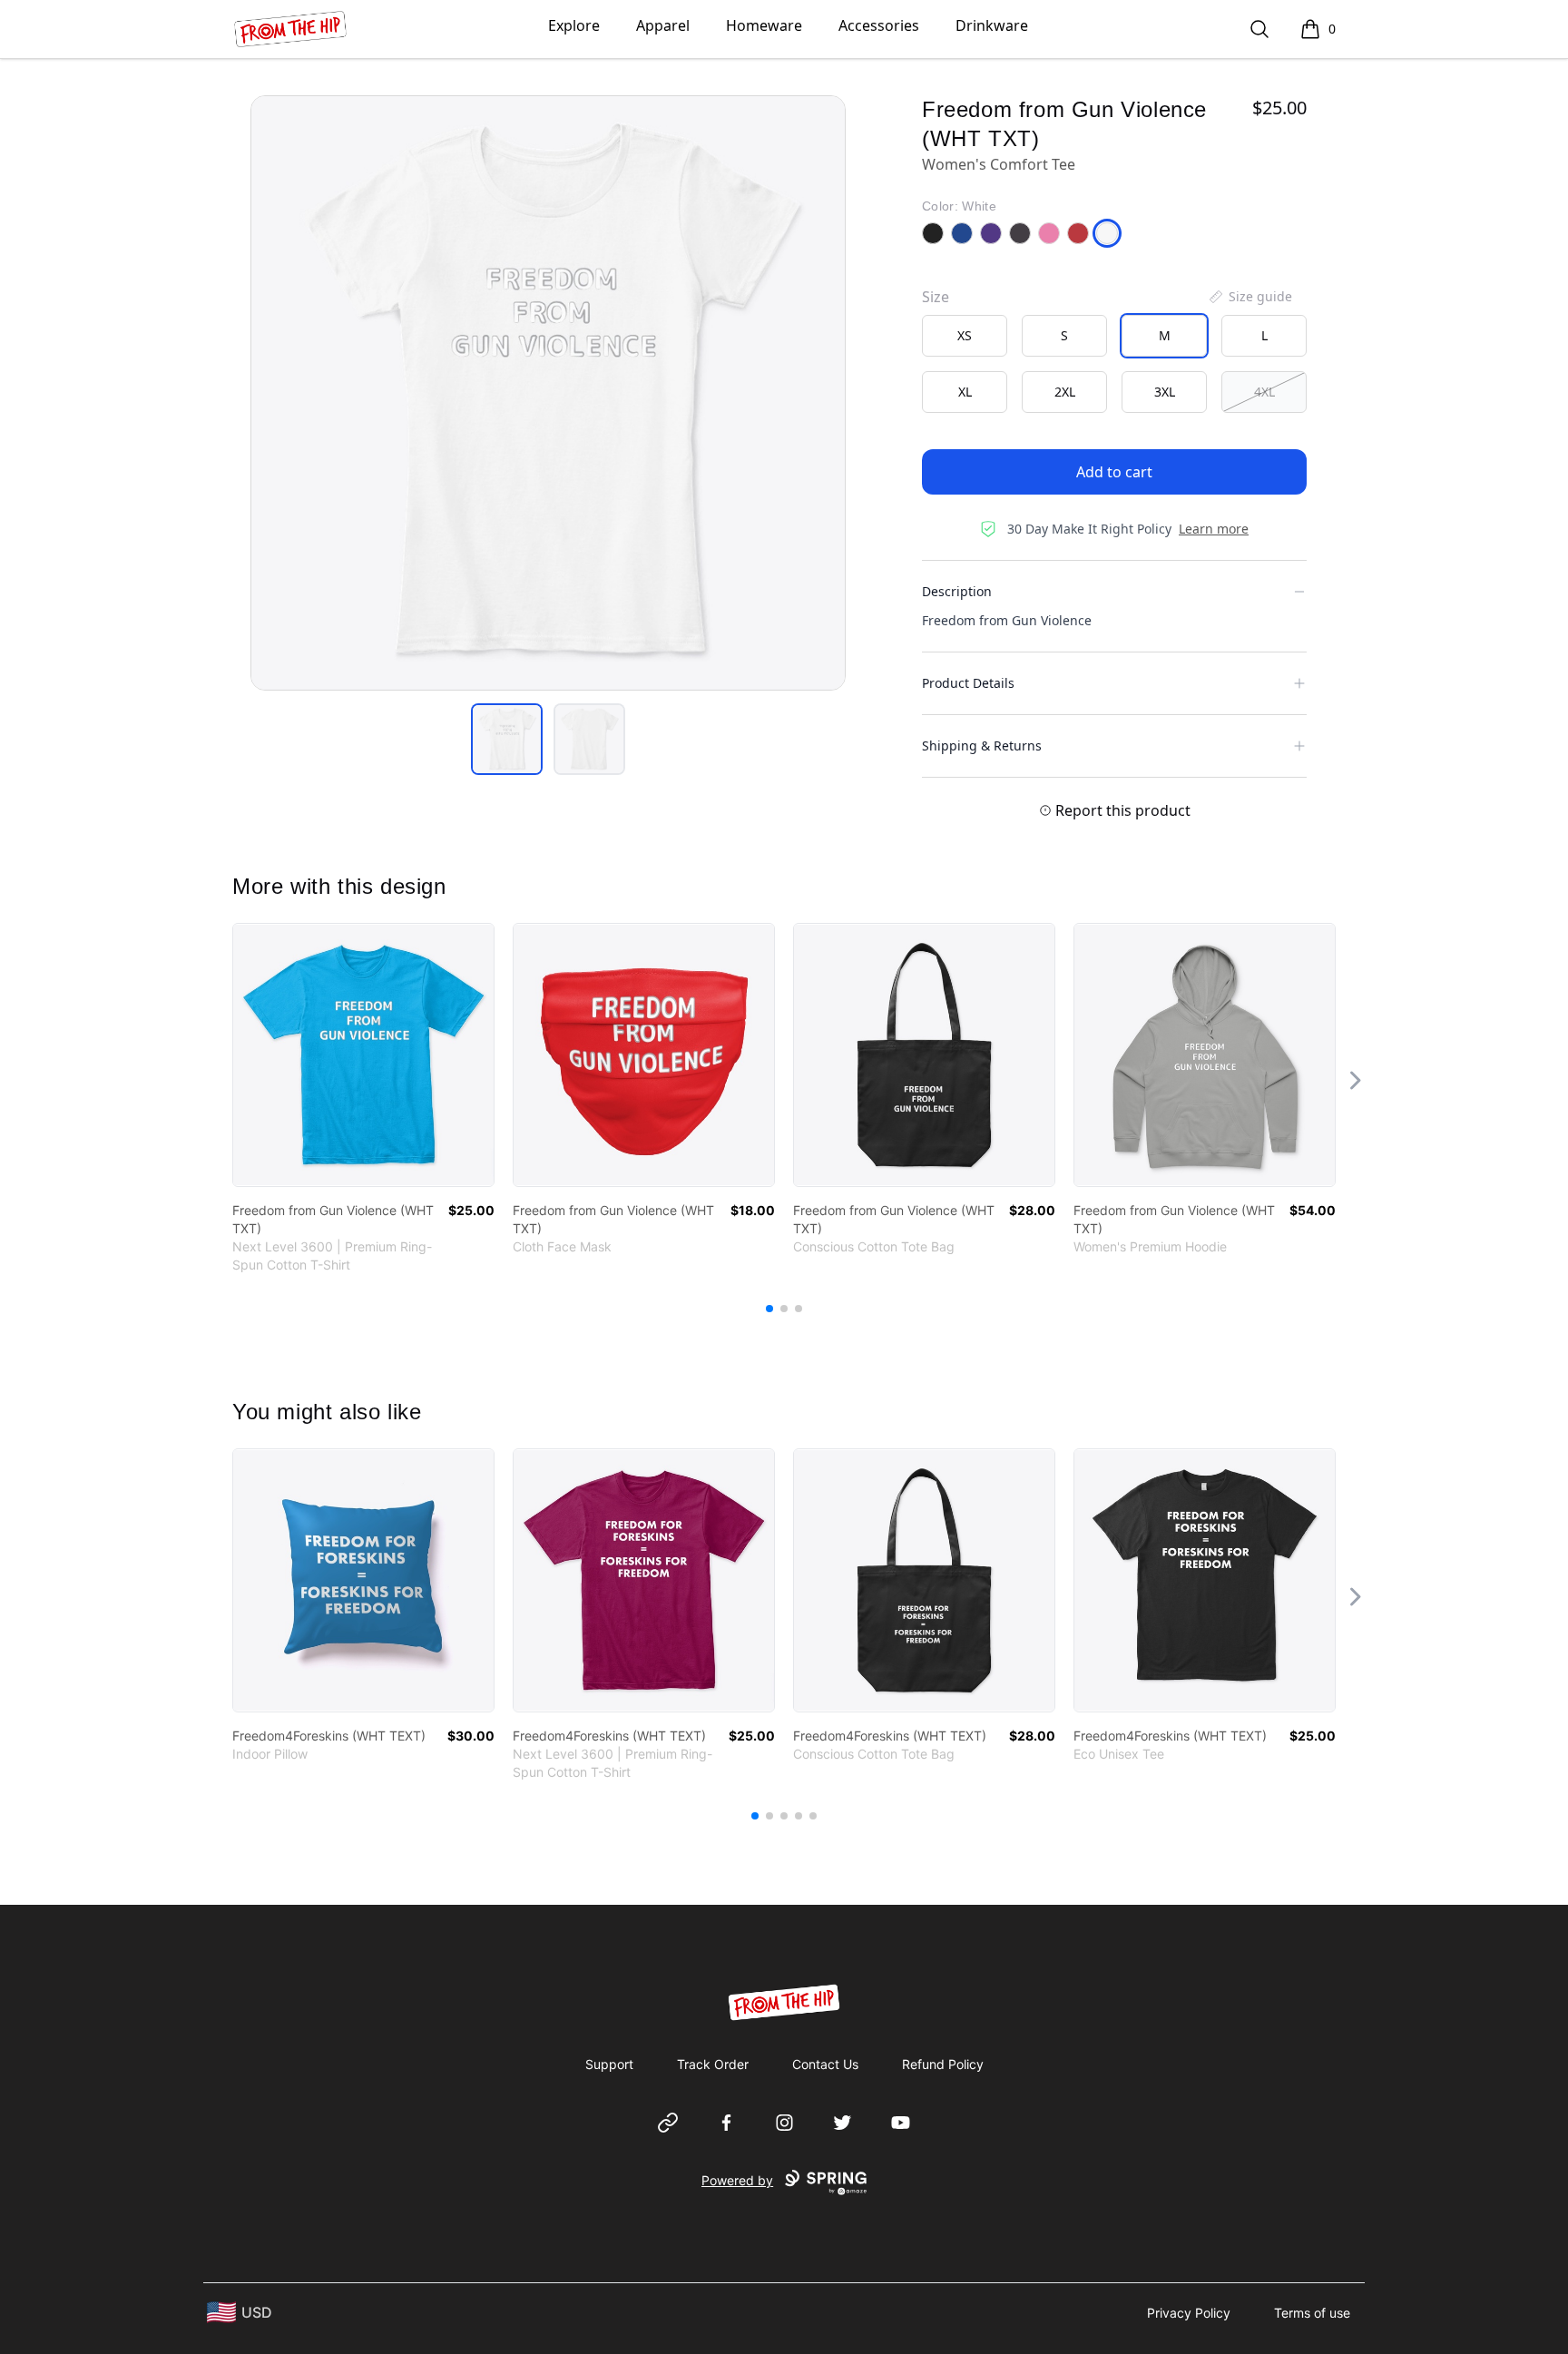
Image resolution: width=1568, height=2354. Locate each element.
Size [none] (936, 297)
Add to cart (1114, 472)
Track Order (713, 2064)
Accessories (879, 25)
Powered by (737, 2180)
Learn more (1214, 529)
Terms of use (1312, 2313)
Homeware (764, 25)
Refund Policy (943, 2064)
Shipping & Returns (982, 745)
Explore (574, 25)
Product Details (968, 683)
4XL (1264, 392)
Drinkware (992, 25)
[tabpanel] (548, 393)
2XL (1065, 392)
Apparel (663, 25)
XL (965, 392)
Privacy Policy (1189, 2313)
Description (957, 591)
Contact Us (825, 2064)
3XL (1165, 392)
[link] (363, 1055)
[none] (1249, 297)
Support (609, 2064)
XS (965, 335)
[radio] (965, 336)
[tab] (507, 739)
